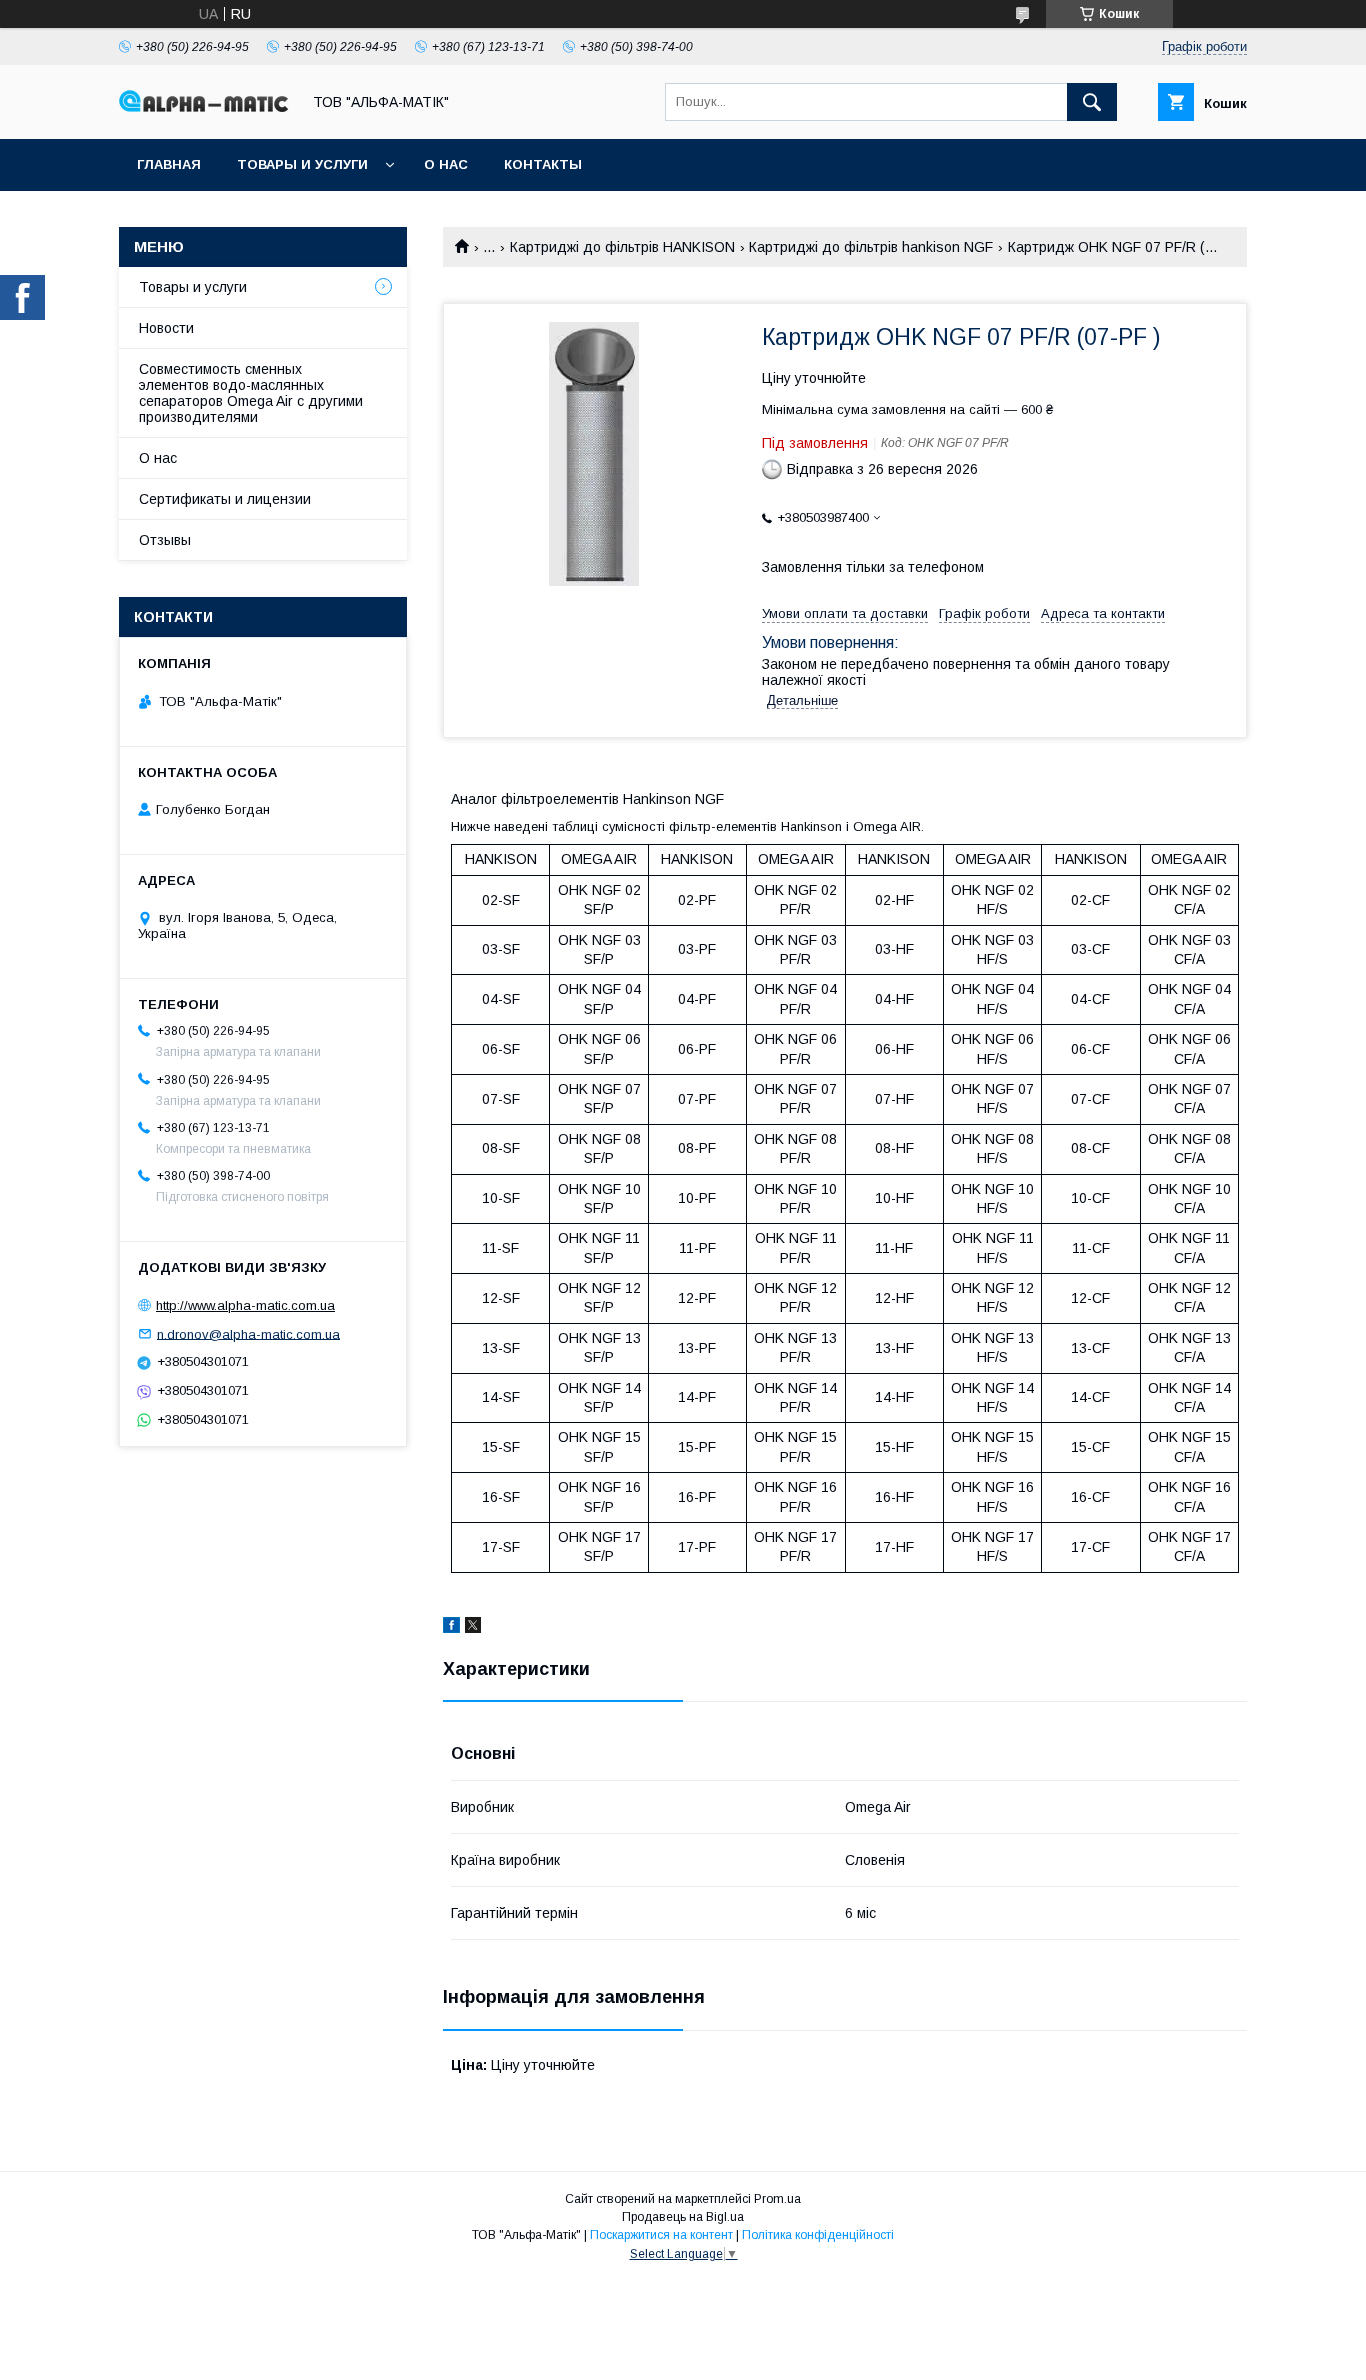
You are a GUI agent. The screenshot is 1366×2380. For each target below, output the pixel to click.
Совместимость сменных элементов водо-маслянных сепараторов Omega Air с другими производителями (251, 393)
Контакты (543, 164)
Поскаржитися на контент (661, 2235)
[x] (473, 1628)
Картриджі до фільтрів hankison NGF (871, 247)
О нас (446, 164)
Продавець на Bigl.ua (683, 2217)
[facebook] (451, 1628)
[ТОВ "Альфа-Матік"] (204, 107)
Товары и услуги (302, 164)
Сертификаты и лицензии (225, 499)
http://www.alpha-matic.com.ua (245, 1305)
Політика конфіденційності (818, 2235)
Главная (169, 164)
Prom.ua (777, 2199)
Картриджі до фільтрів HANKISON (622, 247)
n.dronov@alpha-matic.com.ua (248, 1333)
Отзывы (165, 540)
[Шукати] (1092, 102)
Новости (166, 328)
